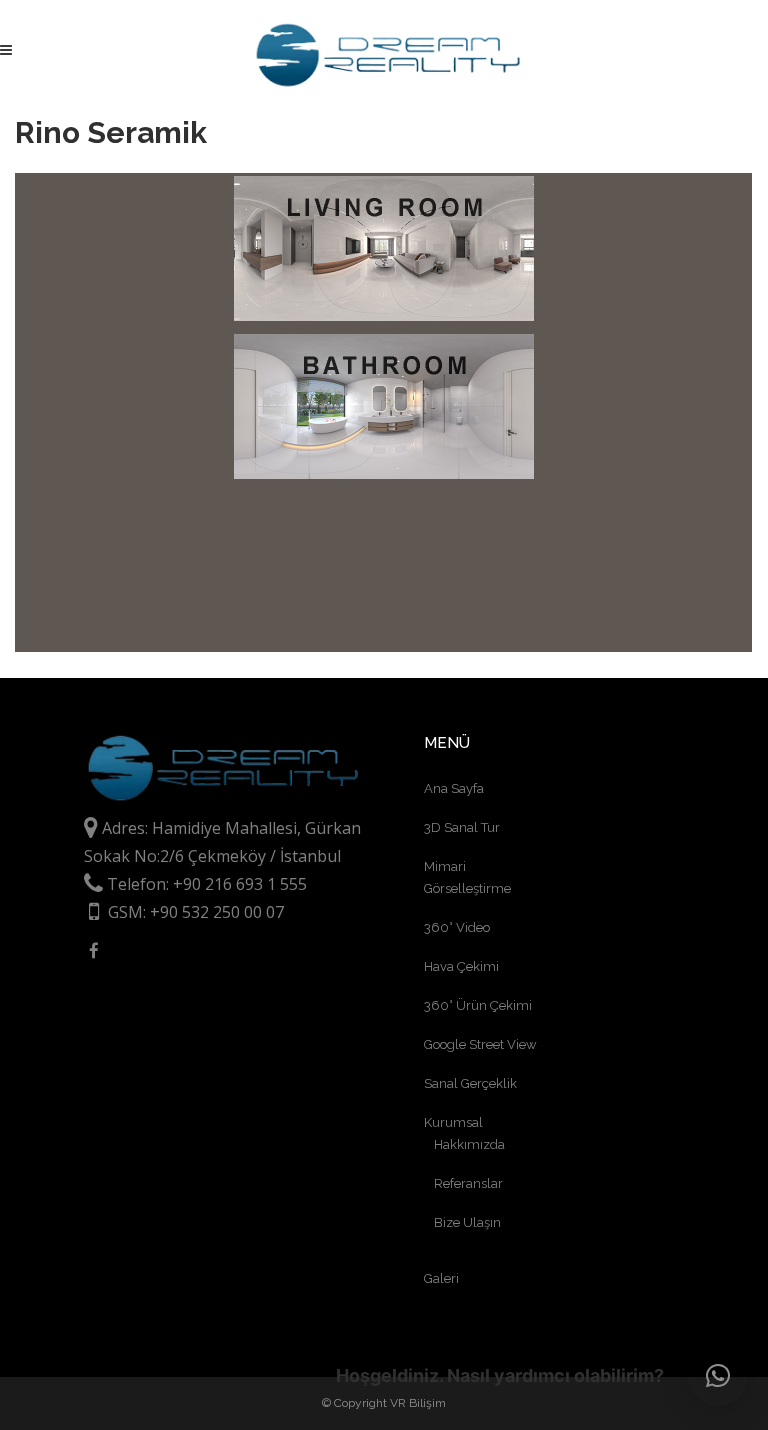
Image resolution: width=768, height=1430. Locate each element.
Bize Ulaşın (467, 1222)
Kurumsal (453, 1122)
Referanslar (468, 1183)
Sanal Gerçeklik (470, 1083)
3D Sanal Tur (462, 827)
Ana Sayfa (454, 788)
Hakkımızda (469, 1144)
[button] (718, 1376)
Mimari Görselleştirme (467, 877)
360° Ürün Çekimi (478, 1005)
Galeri (441, 1278)
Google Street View (480, 1044)
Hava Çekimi (461, 966)
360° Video (457, 927)
